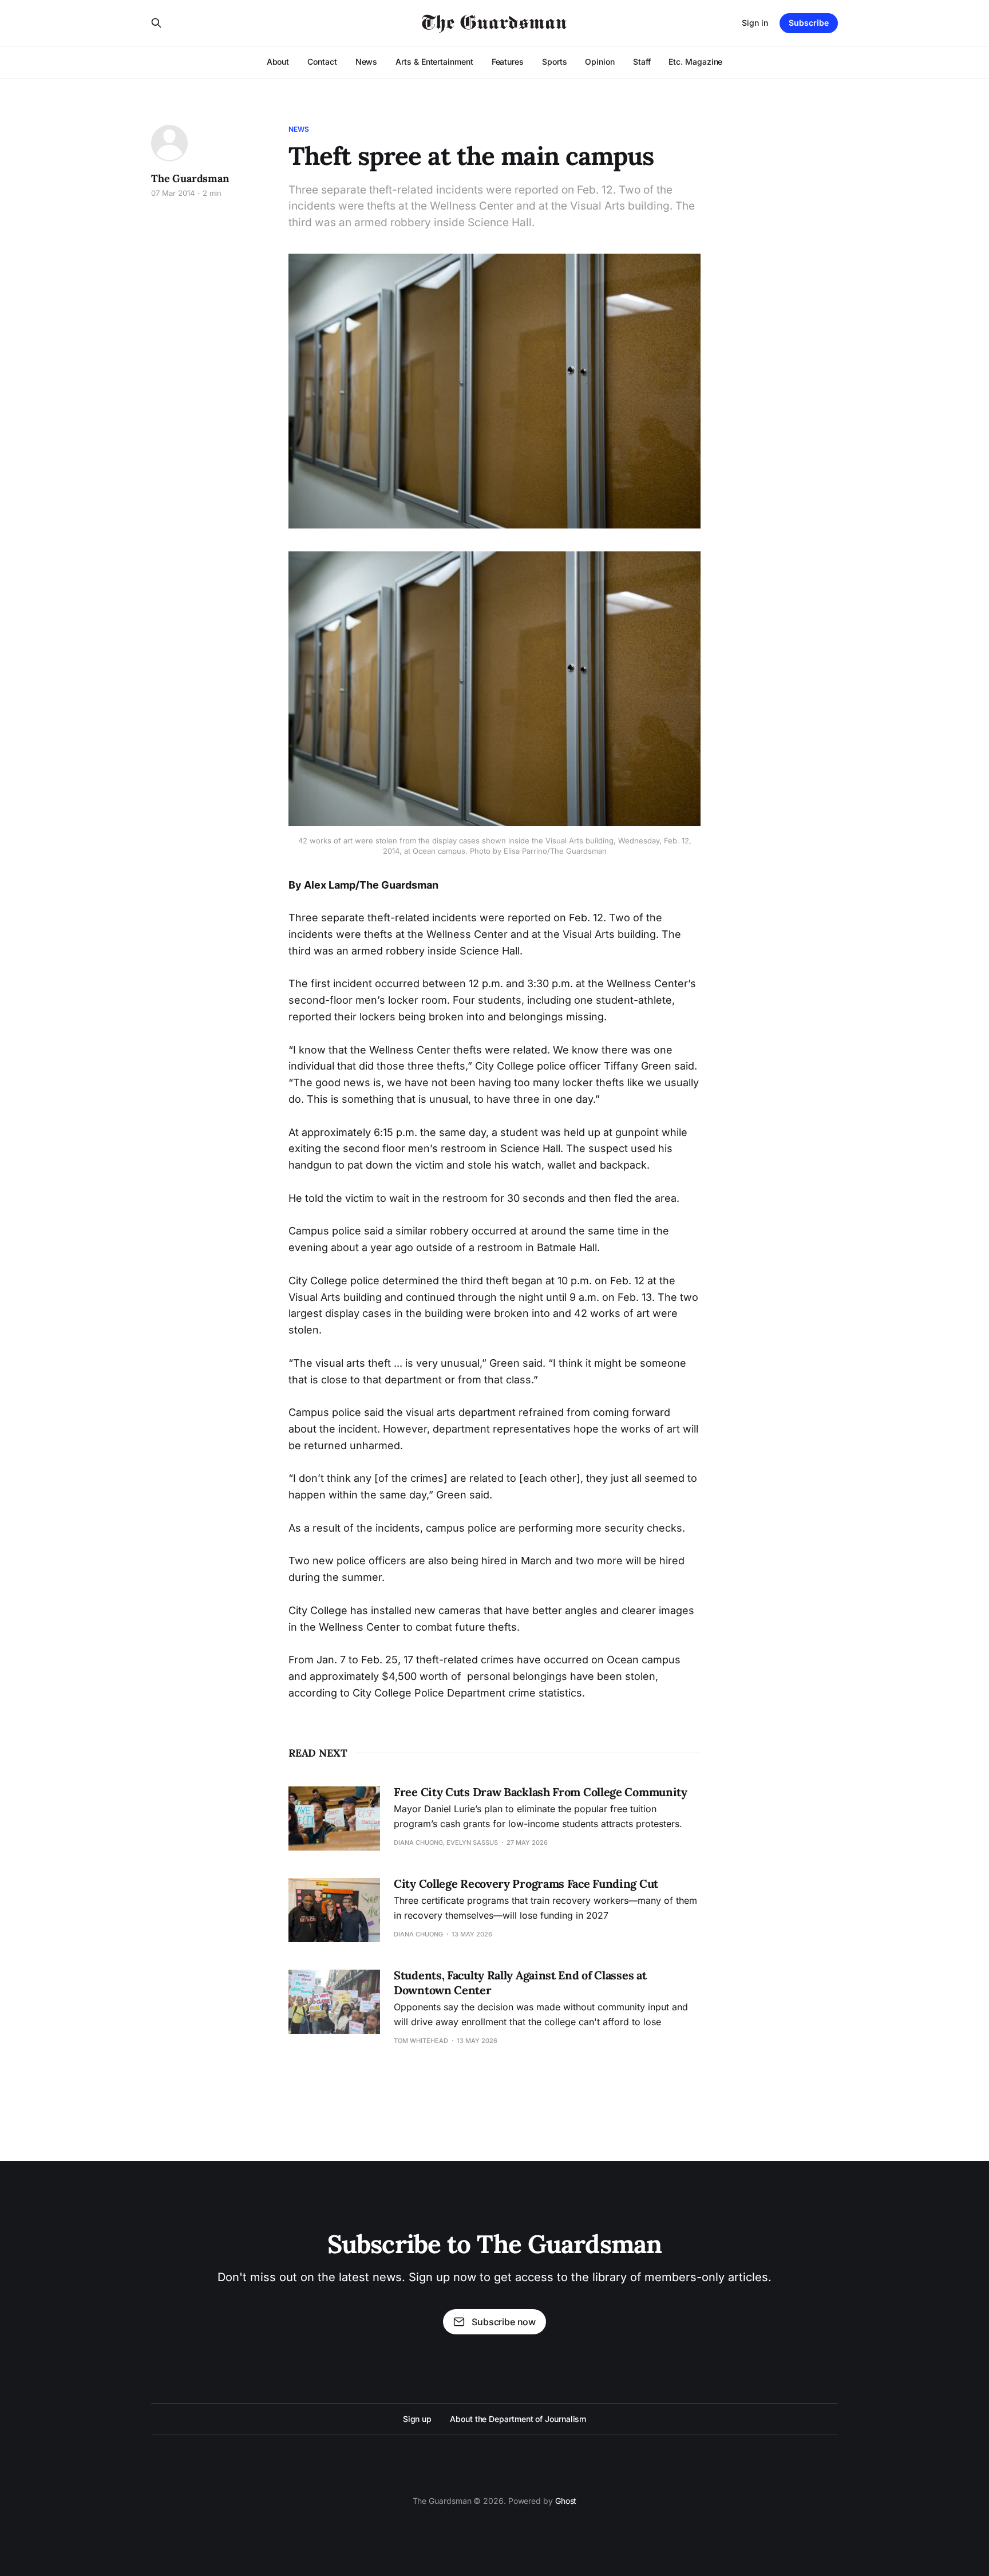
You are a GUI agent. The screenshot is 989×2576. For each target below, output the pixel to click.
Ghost (566, 2501)
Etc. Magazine (695, 62)
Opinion (600, 62)
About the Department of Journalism (518, 2419)
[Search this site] (156, 23)
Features (508, 62)
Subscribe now (504, 2322)
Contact (322, 62)
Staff (642, 62)
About (278, 62)
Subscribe (809, 23)
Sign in (755, 23)
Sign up (417, 2419)
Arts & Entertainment (434, 62)
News (367, 62)
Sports (555, 62)
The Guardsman (190, 178)
